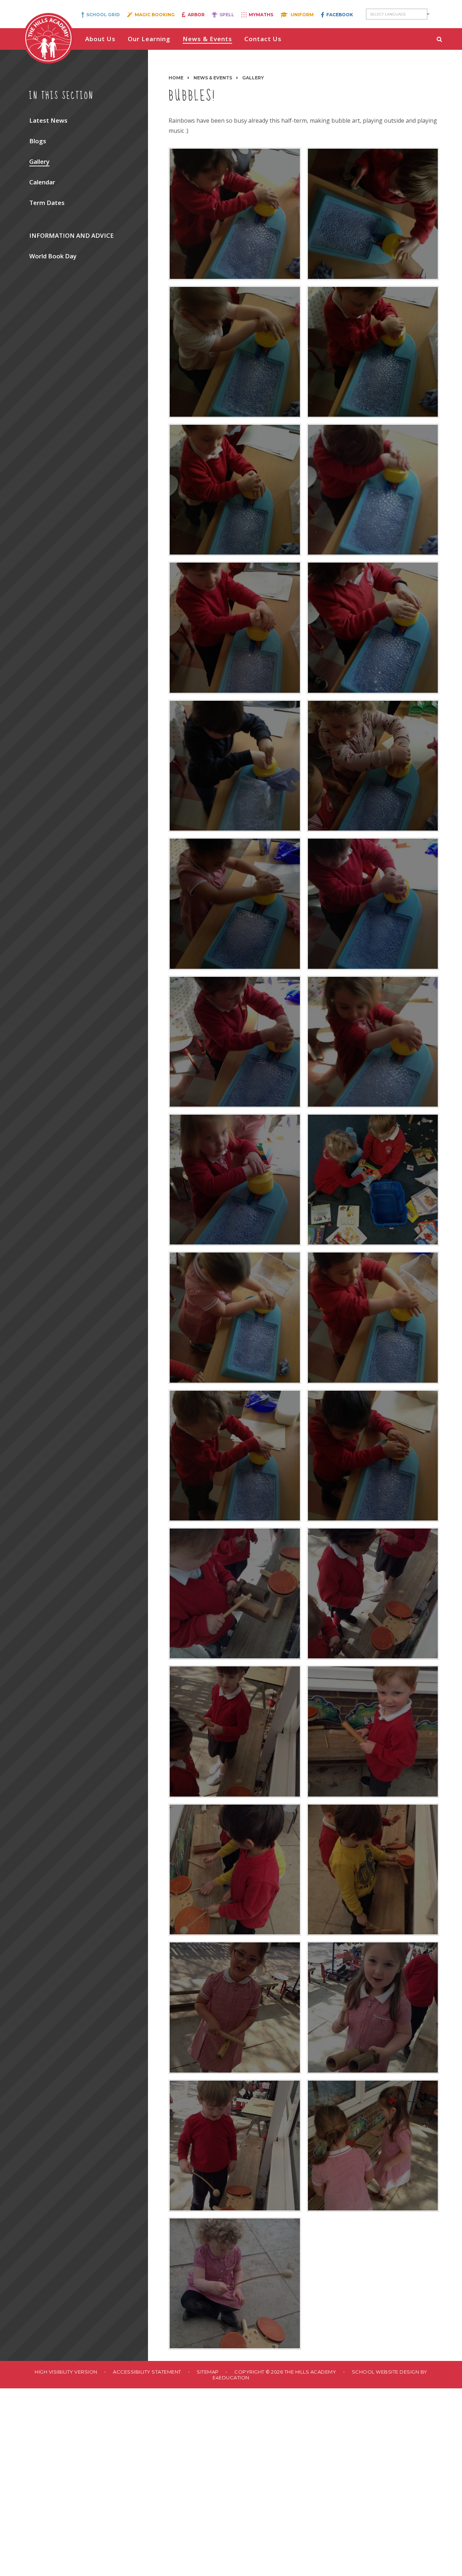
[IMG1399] (373, 766)
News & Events (213, 78)
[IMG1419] (235, 1731)
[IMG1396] (373, 214)
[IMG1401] (235, 904)
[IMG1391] (235, 627)
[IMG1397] (235, 214)
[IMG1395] (235, 352)
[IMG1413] (373, 1456)
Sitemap (208, 2372)
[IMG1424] (235, 1869)
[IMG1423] (373, 1731)
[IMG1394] (373, 352)
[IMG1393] (235, 490)
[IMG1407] (373, 1180)
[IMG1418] (373, 1593)
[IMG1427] (373, 2007)
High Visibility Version (66, 2372)
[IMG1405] (373, 1042)
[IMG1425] (373, 1869)
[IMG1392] (373, 490)
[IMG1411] (373, 1317)
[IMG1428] (235, 2146)
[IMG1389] (235, 766)
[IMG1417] (235, 1593)
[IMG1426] (235, 2007)
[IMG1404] (235, 1042)
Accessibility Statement (147, 2372)
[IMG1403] (373, 904)
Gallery (253, 78)
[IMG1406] (235, 1180)
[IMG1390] (373, 627)
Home (176, 78)
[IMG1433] (235, 2283)
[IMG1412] (235, 1456)
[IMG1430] (373, 2146)
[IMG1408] (235, 1317)
